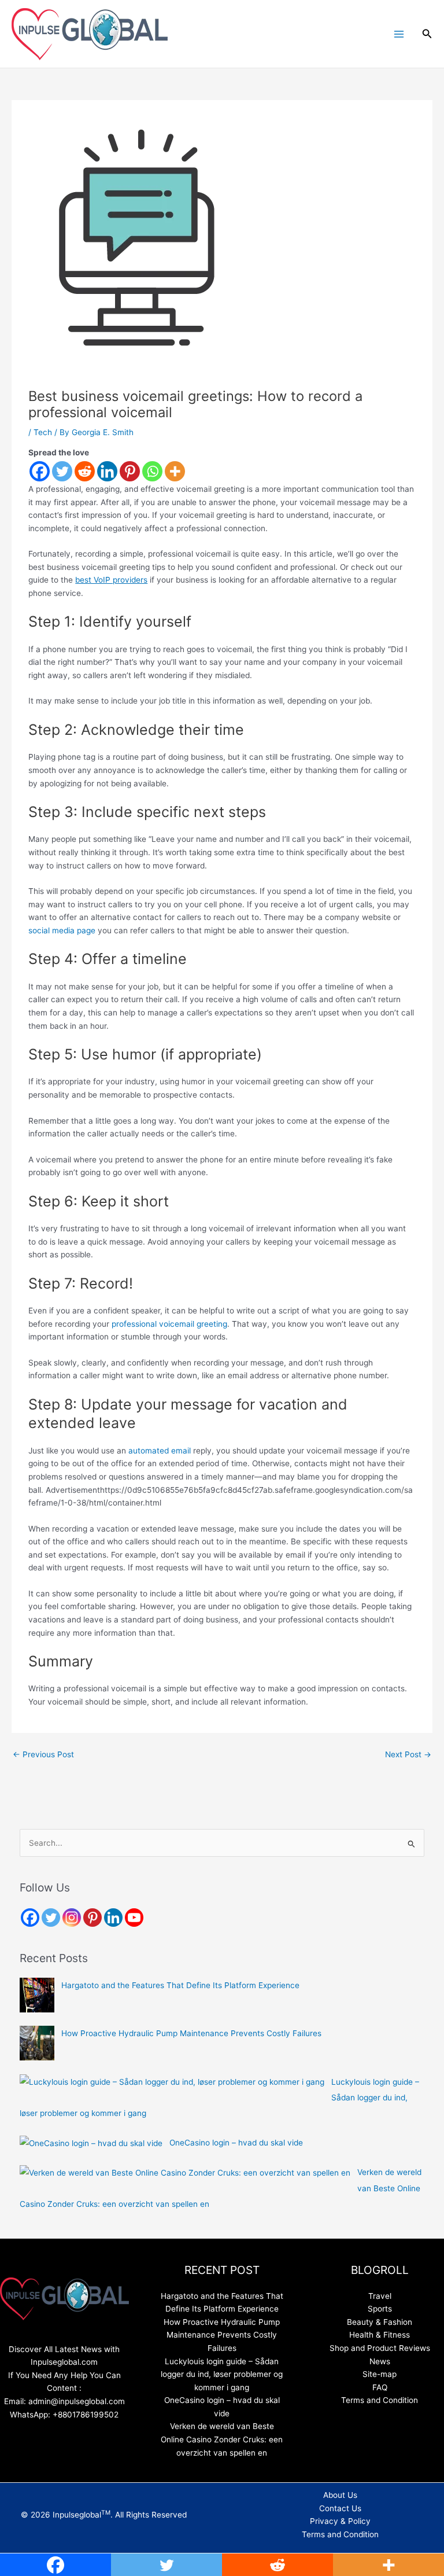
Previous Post (43, 1754)
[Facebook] (40, 471)
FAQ (380, 2387)
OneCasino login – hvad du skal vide (236, 2143)
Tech (43, 432)
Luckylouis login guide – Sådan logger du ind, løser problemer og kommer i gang (222, 2374)
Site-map (380, 2374)
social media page (62, 930)
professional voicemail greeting (169, 1324)
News (380, 2361)
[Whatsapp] (152, 471)
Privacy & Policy (340, 2521)
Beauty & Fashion (380, 2322)
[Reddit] (85, 471)
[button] (427, 34)
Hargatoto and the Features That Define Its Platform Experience (180, 1985)
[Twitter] (62, 471)
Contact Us (340, 2508)
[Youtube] (134, 1918)
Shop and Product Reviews (380, 2348)
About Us (340, 2495)
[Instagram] (72, 1918)
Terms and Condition (380, 2400)
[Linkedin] (107, 471)
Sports (380, 2309)
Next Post (408, 1754)
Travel (380, 2296)
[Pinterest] (130, 471)
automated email (161, 1451)
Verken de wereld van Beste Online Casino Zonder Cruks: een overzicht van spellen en (222, 2439)
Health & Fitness (380, 2335)
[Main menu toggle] (399, 34)
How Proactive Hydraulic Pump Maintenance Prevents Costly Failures (191, 2033)
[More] (175, 471)
